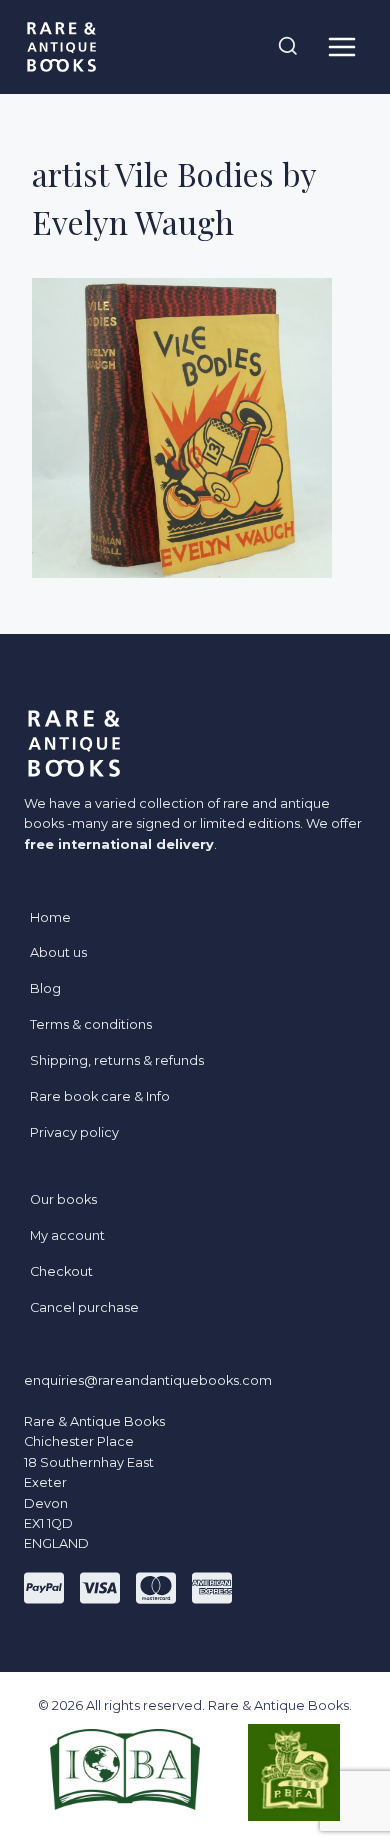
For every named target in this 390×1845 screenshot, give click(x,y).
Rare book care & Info (100, 1096)
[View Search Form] (288, 47)
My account (67, 1235)
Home (50, 917)
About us (58, 952)
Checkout (61, 1271)
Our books (63, 1199)
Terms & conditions (91, 1024)
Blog (45, 988)
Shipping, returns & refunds (117, 1060)
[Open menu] (341, 46)
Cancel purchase (84, 1307)
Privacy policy (74, 1132)
